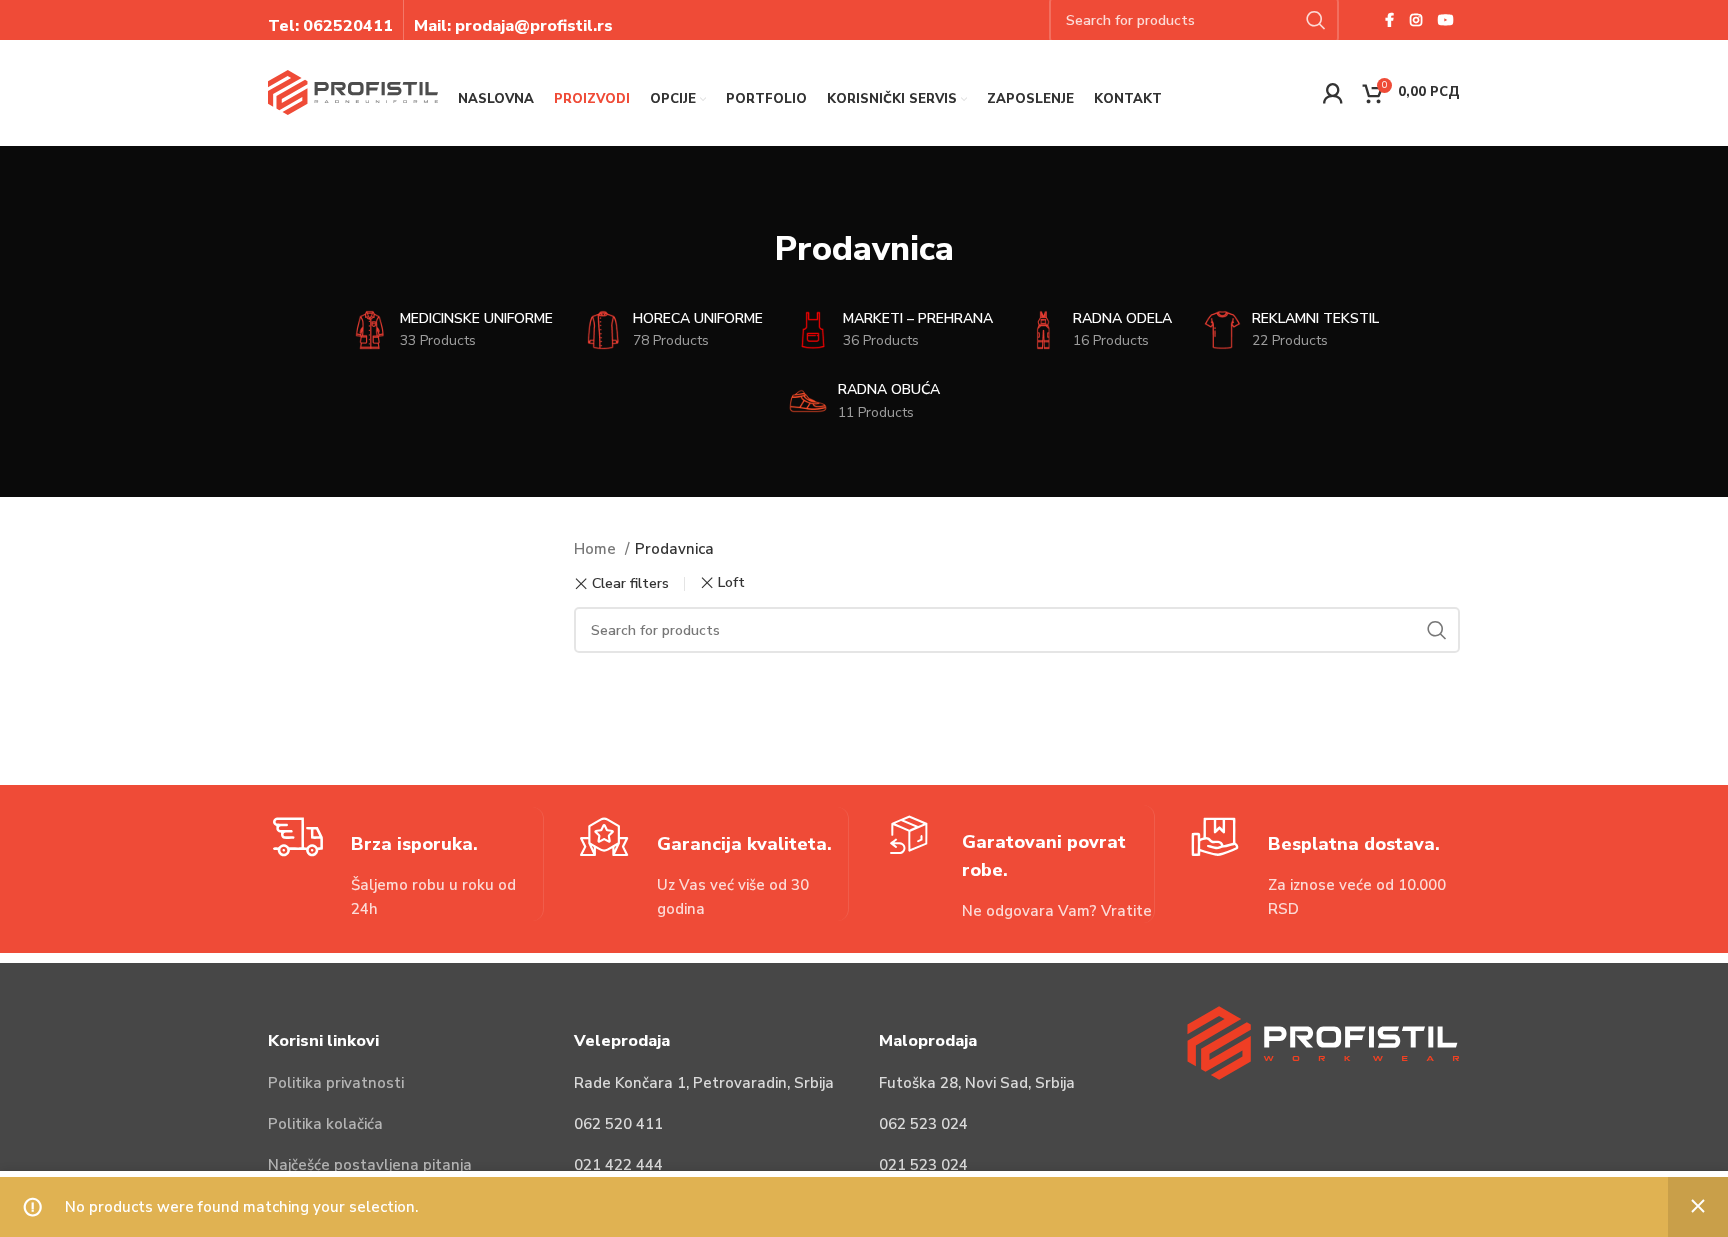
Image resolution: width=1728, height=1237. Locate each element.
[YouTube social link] (1446, 20)
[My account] (1333, 93)
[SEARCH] (1437, 630)
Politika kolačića (325, 1124)
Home (597, 549)
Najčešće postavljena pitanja (370, 1165)
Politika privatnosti (336, 1083)
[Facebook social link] (1389, 20)
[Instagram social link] (1416, 20)
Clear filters (630, 584)
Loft (731, 583)
